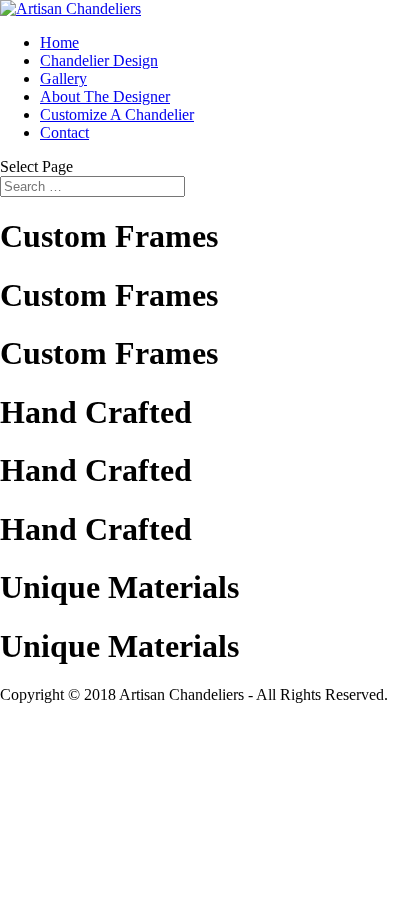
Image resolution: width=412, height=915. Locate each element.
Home (59, 42)
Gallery (63, 78)
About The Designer (105, 96)
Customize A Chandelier (117, 114)
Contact (64, 132)
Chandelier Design (99, 60)
